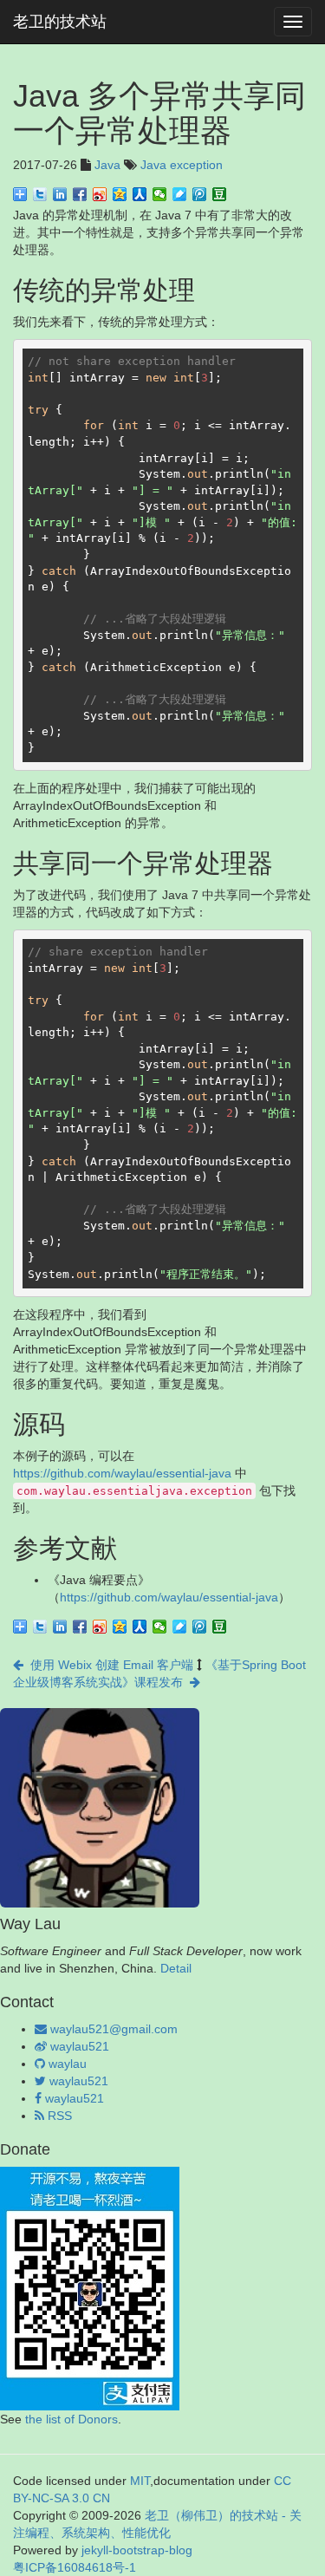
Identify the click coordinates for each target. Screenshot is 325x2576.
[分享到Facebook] (80, 194)
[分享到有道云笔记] (180, 194)
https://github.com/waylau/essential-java (122, 1473)
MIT (140, 2481)
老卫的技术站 (60, 22)
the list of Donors (71, 2419)
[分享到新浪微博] (100, 194)
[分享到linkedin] (60, 194)
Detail (176, 1968)
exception (196, 165)
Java (107, 165)
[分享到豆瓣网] (220, 194)
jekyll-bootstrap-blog (137, 2550)
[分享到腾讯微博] (200, 194)
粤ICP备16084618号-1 (75, 2567)
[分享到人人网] (140, 194)
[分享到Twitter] (40, 194)
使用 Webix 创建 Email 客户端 (108, 1665)
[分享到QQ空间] (120, 194)
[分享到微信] (160, 194)
